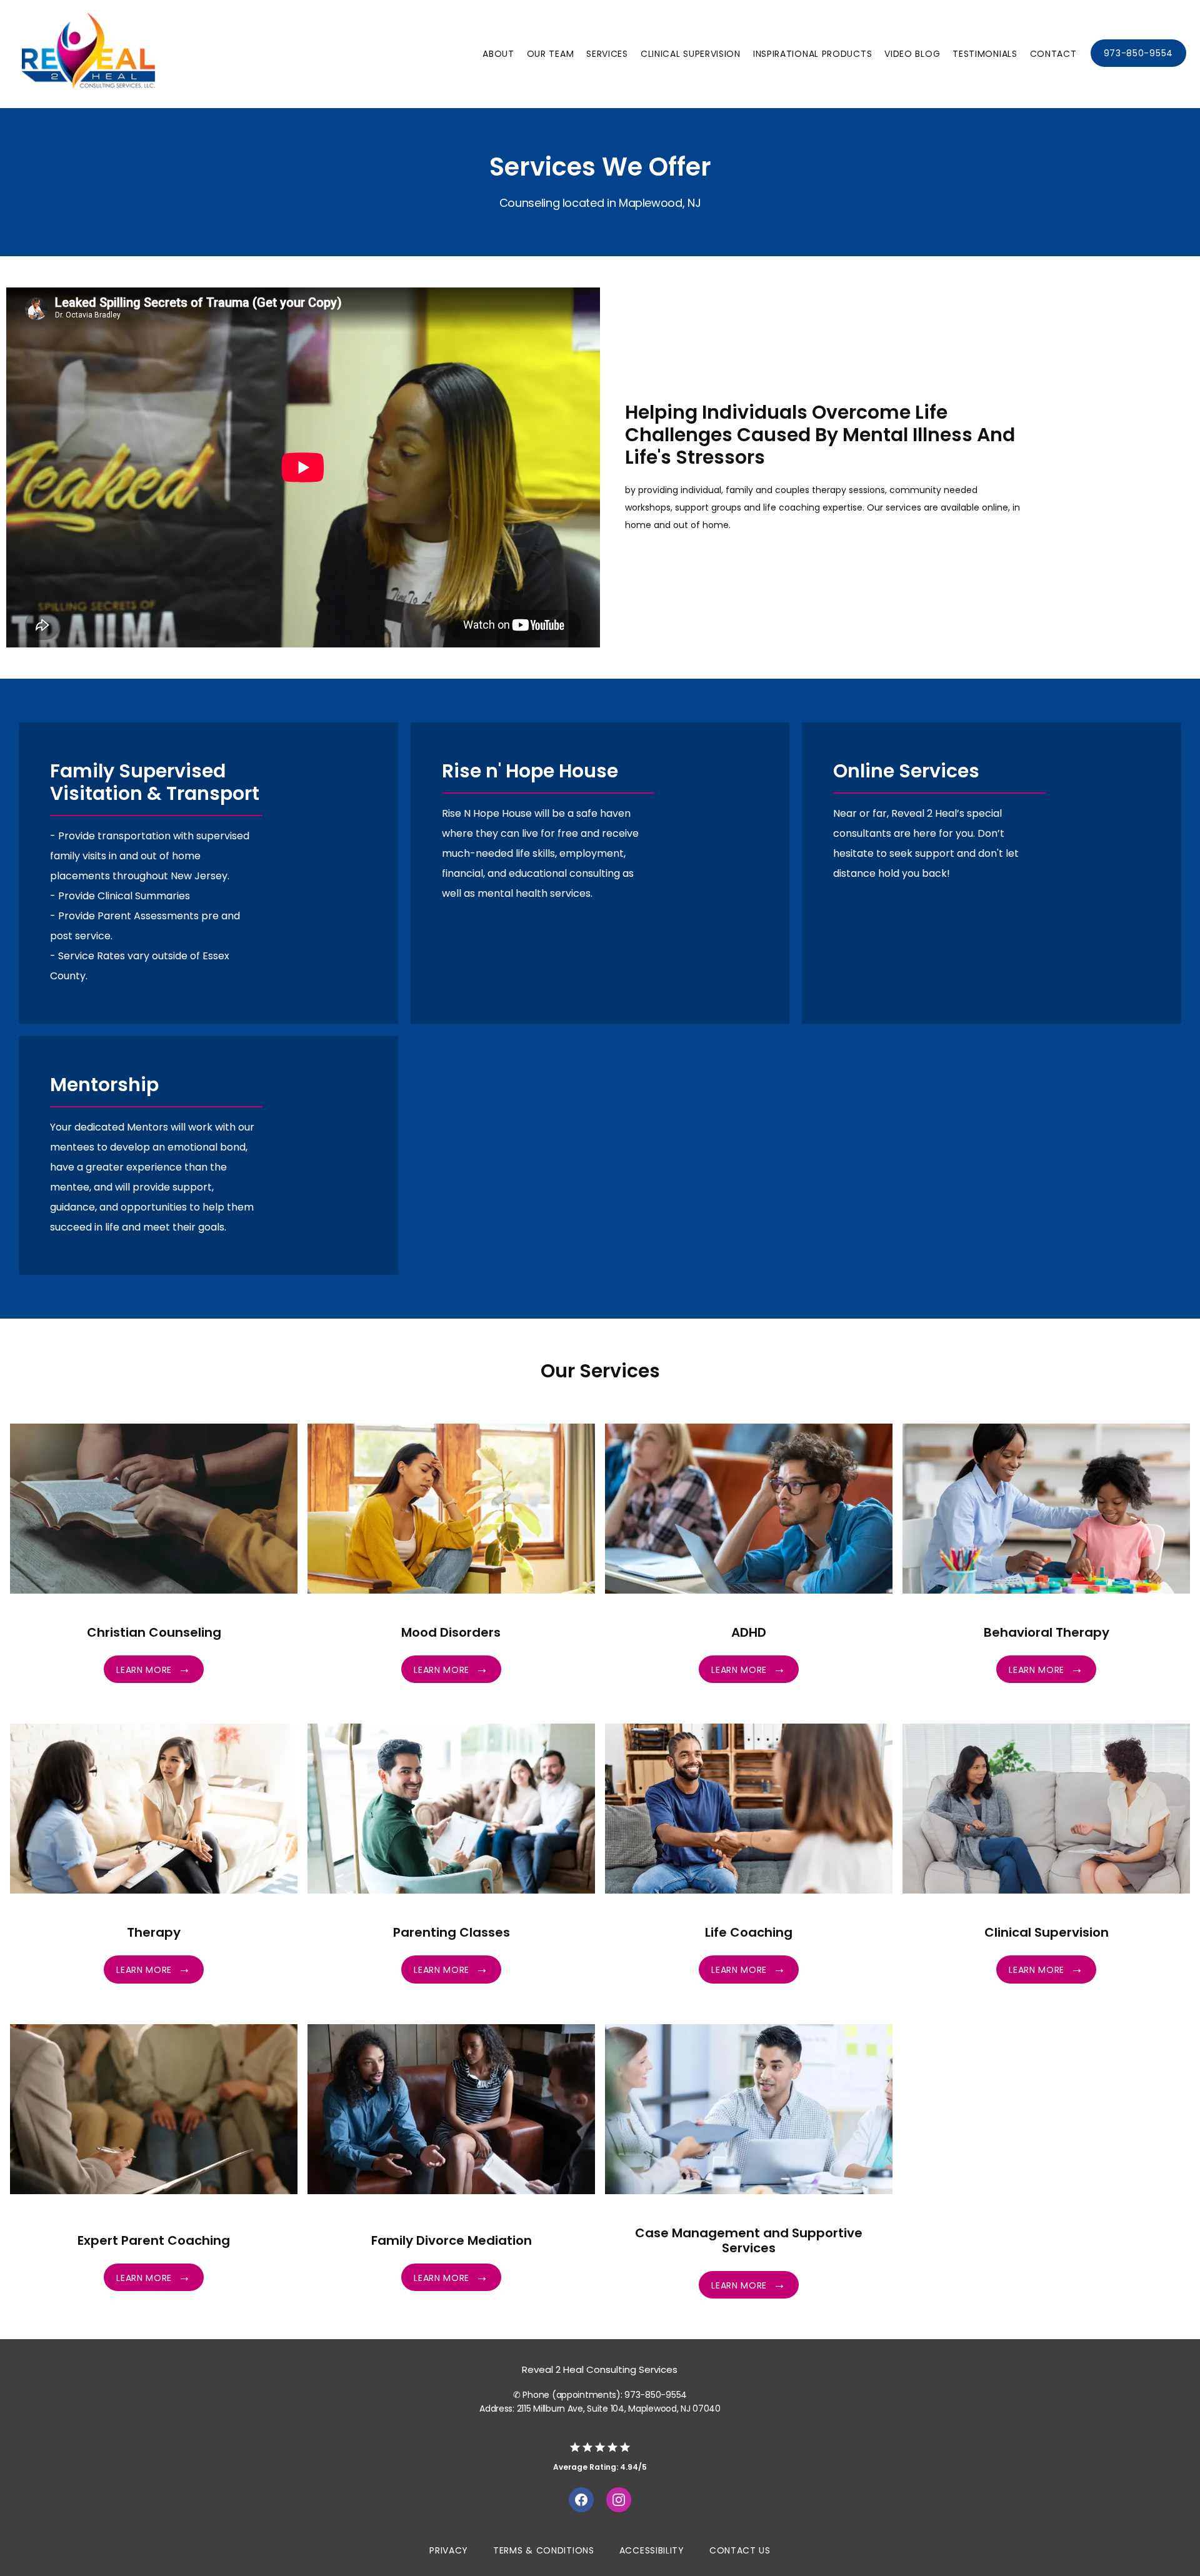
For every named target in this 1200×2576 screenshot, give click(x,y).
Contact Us (740, 2550)
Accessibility (652, 2550)
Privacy (449, 2550)
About (498, 54)
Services (607, 54)
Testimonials (985, 54)
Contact (1053, 54)
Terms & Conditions (544, 2550)
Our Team (551, 54)
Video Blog (912, 54)
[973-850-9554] (1138, 66)
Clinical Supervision (691, 54)
